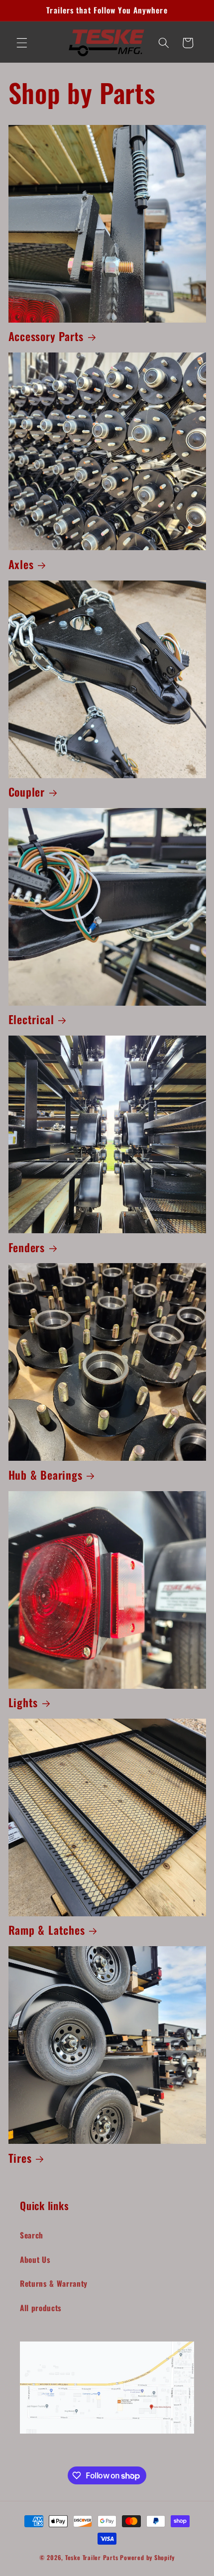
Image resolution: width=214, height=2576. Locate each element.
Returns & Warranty (54, 2283)
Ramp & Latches (47, 1930)
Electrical (31, 1020)
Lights (23, 1703)
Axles (21, 565)
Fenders (27, 1248)
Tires (20, 2158)
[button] (22, 43)
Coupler (27, 792)
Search (32, 2235)
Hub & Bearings (46, 1475)
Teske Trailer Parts (92, 2557)
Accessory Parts (46, 337)
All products (41, 2308)
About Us (35, 2259)
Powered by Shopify (147, 2557)
